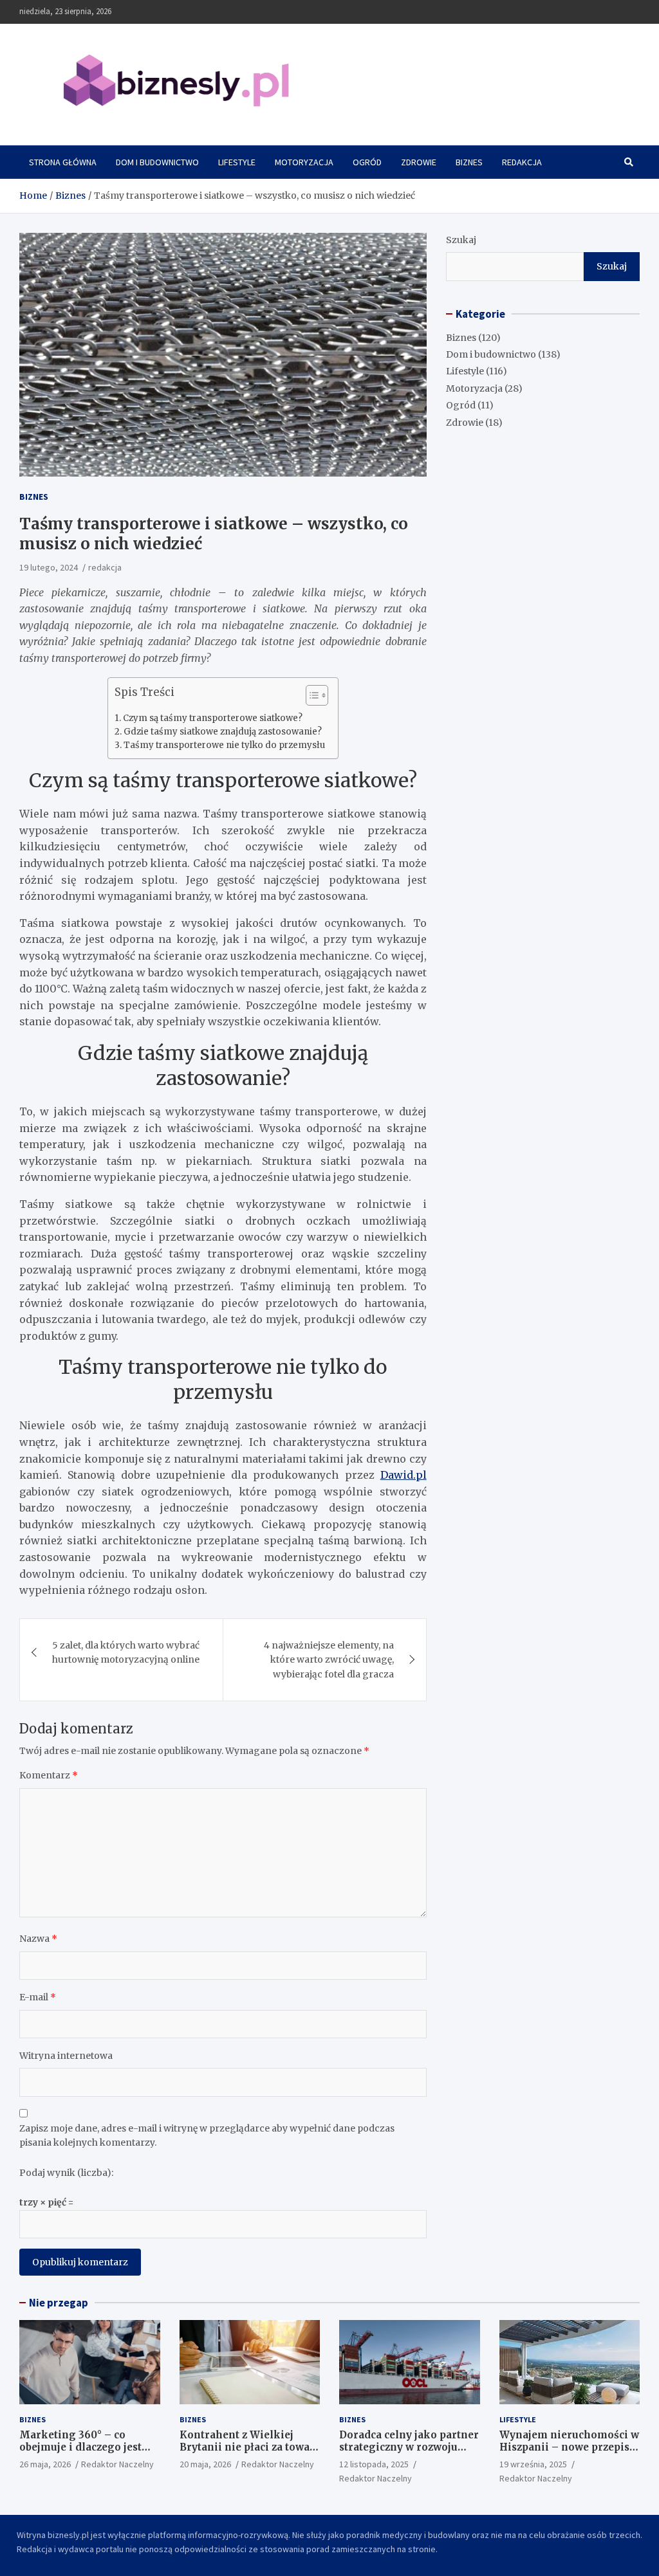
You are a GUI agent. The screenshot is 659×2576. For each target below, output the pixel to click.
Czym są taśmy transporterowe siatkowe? (213, 718)
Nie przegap (59, 2303)
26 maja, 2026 (45, 2464)
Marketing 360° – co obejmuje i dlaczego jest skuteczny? (80, 2447)
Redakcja (522, 162)
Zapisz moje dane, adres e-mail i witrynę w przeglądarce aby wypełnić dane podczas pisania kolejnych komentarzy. (207, 2135)
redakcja (105, 567)
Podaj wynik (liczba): (66, 2173)
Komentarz (49, 1775)
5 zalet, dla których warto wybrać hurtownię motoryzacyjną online (126, 1652)
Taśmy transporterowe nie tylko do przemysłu (224, 745)
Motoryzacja (304, 162)
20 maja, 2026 (205, 2464)
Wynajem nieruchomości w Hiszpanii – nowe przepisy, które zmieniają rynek (569, 2447)
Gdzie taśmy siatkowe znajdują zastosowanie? (223, 732)
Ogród (367, 162)
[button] (311, 698)
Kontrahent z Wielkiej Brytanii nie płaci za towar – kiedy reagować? (247, 2447)
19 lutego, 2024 (49, 567)
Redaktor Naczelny (117, 2464)
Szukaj (461, 240)
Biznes (469, 162)
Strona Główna (63, 162)
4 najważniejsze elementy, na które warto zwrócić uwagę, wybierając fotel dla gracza (329, 1660)
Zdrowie (419, 162)
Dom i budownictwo (157, 162)
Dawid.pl (404, 1475)
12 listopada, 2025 (374, 2464)
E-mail (38, 1997)
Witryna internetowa (66, 2056)
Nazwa (38, 1939)
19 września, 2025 (533, 2464)
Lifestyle (237, 162)
